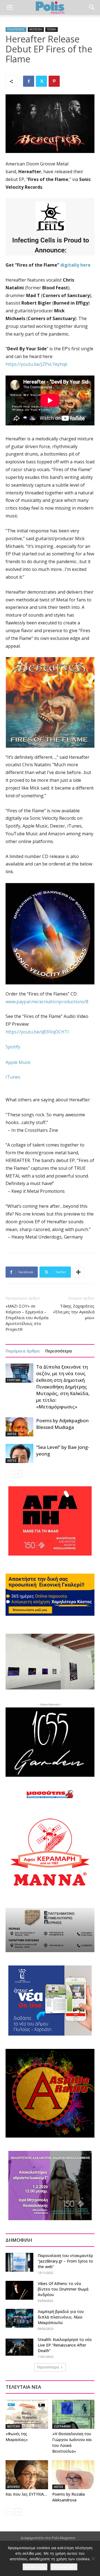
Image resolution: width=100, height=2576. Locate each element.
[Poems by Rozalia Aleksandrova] (73, 2475)
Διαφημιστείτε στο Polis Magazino (48, 2538)
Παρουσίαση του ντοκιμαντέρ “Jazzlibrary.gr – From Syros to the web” (65, 2261)
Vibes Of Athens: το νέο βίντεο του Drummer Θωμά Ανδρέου (63, 2289)
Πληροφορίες (64, 2567)
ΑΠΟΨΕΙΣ (14, 2487)
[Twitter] (41, 81)
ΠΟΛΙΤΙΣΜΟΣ (16, 29)
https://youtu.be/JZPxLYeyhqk (37, 364)
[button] (9, 7)
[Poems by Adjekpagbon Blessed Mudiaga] (19, 1427)
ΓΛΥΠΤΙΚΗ (14, 1380)
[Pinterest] (54, 81)
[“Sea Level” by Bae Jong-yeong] (19, 1453)
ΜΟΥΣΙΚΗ (36, 29)
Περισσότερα (59, 1351)
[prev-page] (9, 1474)
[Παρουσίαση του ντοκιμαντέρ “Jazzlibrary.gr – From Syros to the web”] (19, 2262)
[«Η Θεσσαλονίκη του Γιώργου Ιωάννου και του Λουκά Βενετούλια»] (73, 2414)
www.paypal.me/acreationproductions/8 (47, 1002)
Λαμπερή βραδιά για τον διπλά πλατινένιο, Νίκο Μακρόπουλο (61, 2317)
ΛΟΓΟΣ (12, 1434)
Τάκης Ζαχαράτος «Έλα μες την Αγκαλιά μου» (74, 1312)
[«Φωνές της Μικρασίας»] (27, 2414)
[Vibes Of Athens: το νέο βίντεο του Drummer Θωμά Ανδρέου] (19, 2290)
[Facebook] (29, 81)
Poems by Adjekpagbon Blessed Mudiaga (62, 1424)
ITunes (13, 1077)
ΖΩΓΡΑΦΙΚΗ (62, 2426)
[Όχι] (93, 2559)
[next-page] (18, 1474)
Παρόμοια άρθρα (23, 1351)
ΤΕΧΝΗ (52, 29)
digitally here (75, 265)
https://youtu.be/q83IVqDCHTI (37, 1032)
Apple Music (18, 1062)
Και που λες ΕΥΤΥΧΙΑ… (26, 2494)
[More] (78, 1272)
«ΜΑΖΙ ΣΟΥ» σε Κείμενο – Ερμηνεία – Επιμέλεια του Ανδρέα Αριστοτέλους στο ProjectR (27, 1318)
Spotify (13, 1047)
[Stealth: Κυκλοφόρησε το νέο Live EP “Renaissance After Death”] (19, 2346)
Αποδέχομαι (35, 2567)
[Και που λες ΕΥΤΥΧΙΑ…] (27, 2475)
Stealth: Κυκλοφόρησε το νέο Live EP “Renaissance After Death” (65, 2345)
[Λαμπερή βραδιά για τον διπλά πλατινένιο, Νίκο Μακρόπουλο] (19, 2318)
